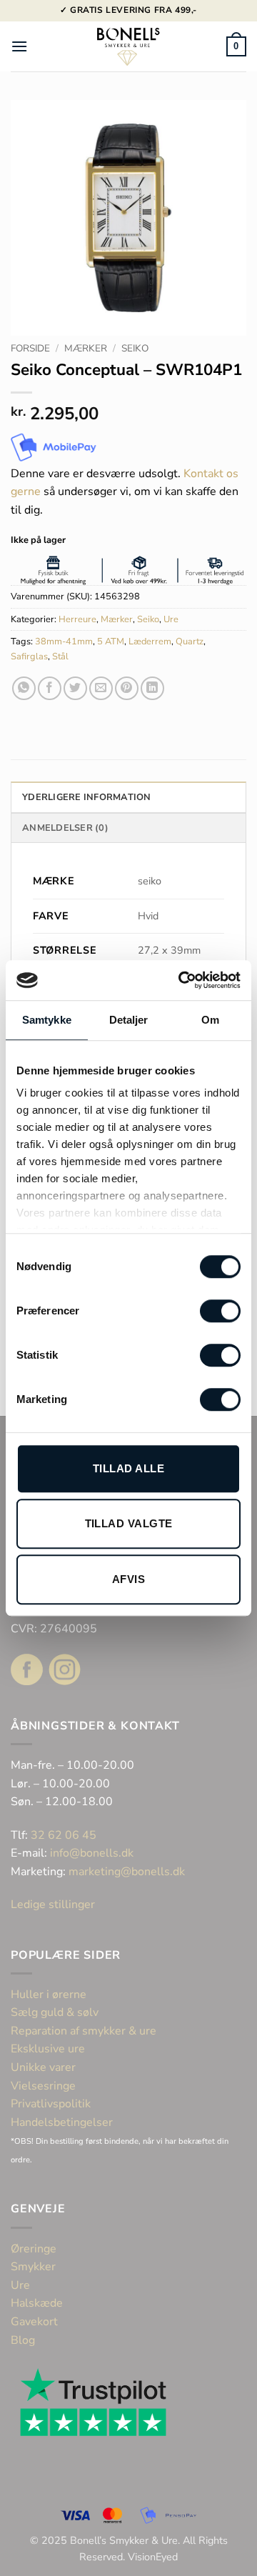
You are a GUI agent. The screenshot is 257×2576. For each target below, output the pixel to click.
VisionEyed (153, 2557)
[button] (19, 46)
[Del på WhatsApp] (24, 688)
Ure (171, 619)
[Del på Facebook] (50, 688)
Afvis (128, 1579)
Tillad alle (128, 1468)
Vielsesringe (45, 2086)
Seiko (135, 348)
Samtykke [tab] (47, 1020)
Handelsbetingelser (62, 2122)
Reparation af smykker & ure (84, 2031)
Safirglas (29, 657)
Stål (60, 657)
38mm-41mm (64, 641)
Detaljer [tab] (129, 1020)
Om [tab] (210, 1020)
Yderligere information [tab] (87, 797)
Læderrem (150, 641)
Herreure (77, 619)
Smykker (33, 2267)
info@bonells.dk (92, 1853)
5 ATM (111, 641)
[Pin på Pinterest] (127, 688)
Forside (30, 348)
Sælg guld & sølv (55, 2012)
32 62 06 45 (64, 1835)
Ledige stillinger (53, 1904)
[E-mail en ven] (101, 688)
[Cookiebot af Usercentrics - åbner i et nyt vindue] (181, 980)
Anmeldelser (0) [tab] (65, 828)
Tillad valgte (129, 1523)
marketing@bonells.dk (127, 1872)
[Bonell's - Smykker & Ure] (128, 46)
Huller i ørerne (49, 1995)
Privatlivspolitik (51, 2104)
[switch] (220, 1311)
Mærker (86, 348)
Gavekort (34, 2322)
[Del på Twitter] (75, 688)
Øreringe (34, 2249)
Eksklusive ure (48, 2049)
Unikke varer (43, 2067)
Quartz (190, 641)
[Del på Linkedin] (152, 688)
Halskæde (37, 2303)
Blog (23, 2340)
